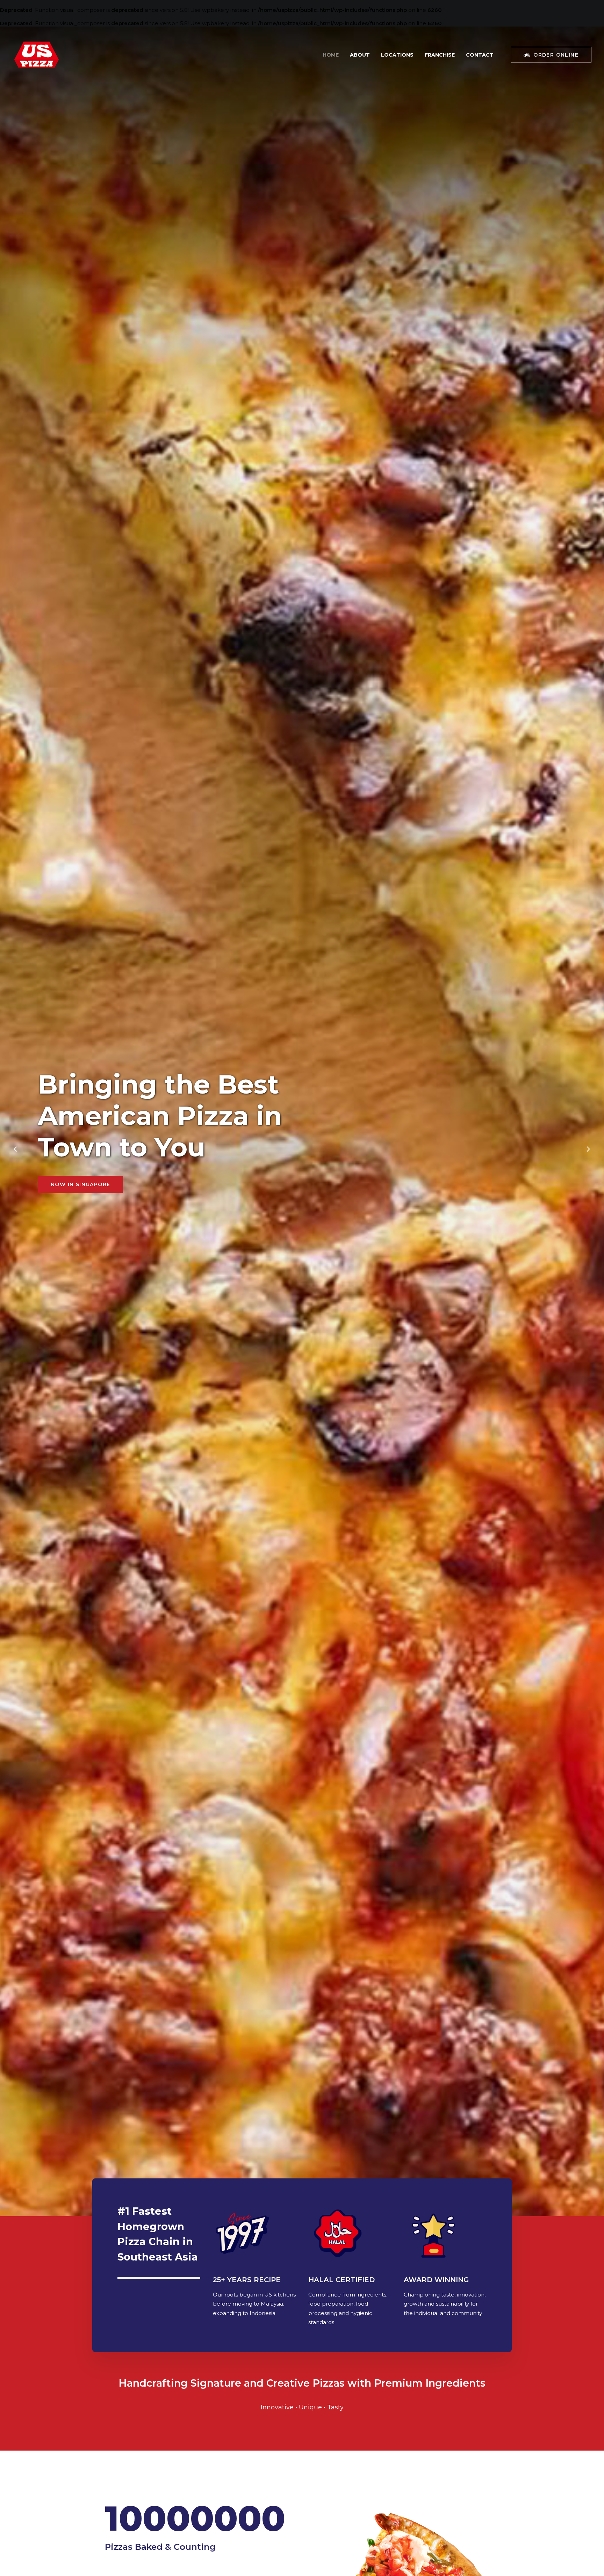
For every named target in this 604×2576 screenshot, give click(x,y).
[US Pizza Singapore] (37, 55)
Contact (480, 55)
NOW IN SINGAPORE (80, 1184)
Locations (397, 55)
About (360, 55)
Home (331, 55)
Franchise (440, 55)
